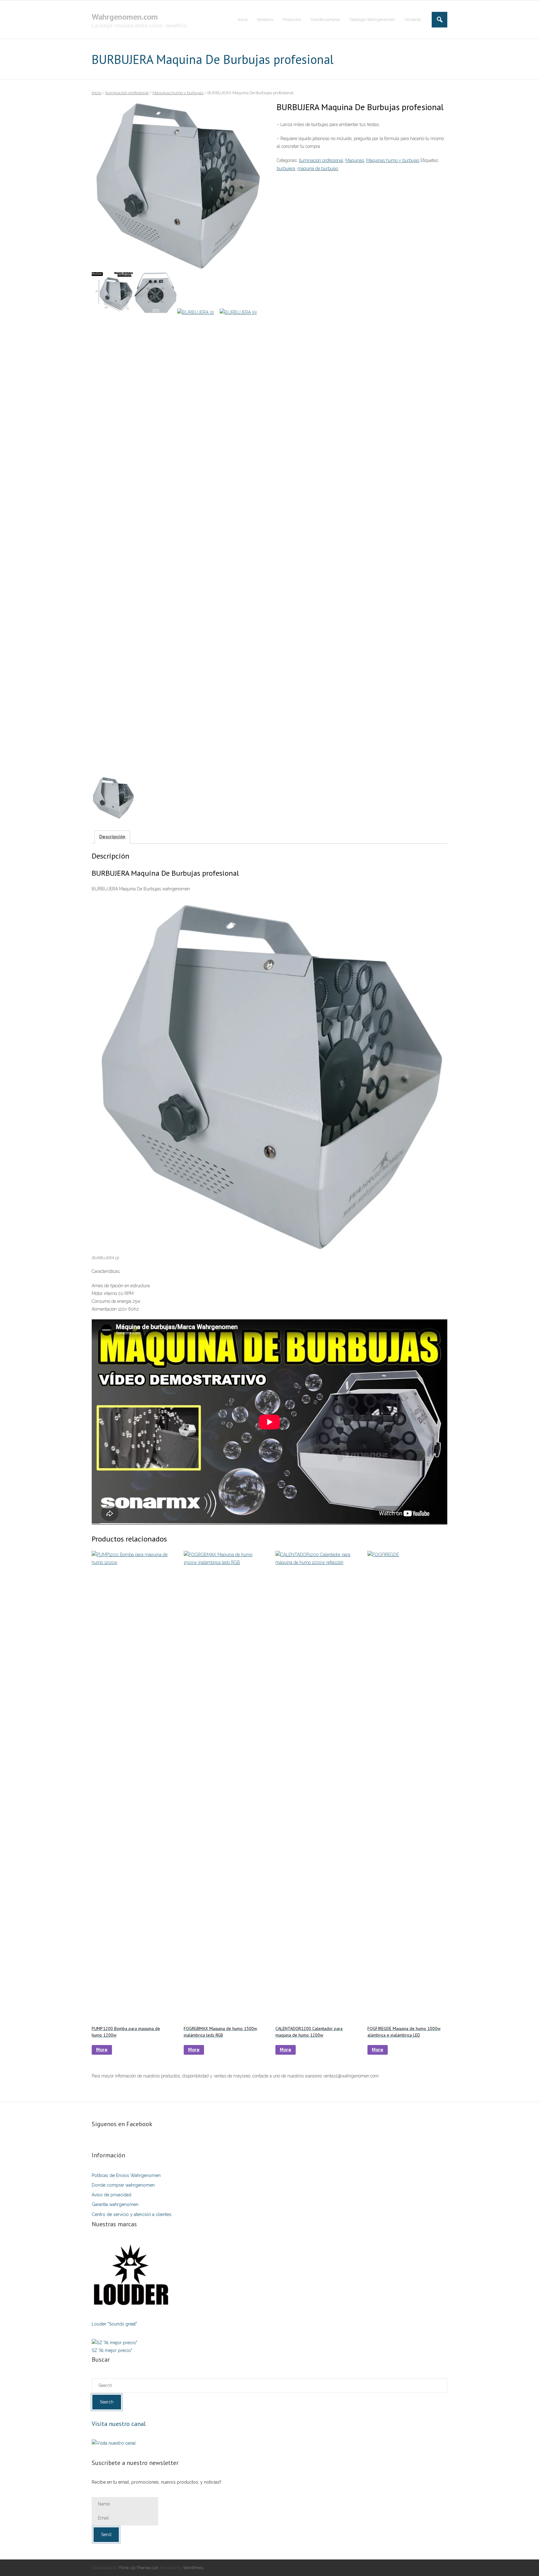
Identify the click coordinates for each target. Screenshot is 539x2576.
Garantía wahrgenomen (115, 2204)
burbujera (286, 168)
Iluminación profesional (127, 93)
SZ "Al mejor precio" (112, 2350)
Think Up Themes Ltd (138, 2568)
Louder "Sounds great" (114, 2324)
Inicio (97, 93)
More (102, 2050)
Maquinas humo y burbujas (178, 93)
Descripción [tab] (112, 837)
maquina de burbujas (318, 168)
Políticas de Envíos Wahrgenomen (126, 2175)
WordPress (193, 2568)
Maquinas (355, 160)
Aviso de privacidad (112, 2195)
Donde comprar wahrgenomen (123, 2185)
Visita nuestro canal (119, 2424)
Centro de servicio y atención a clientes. (132, 2214)
